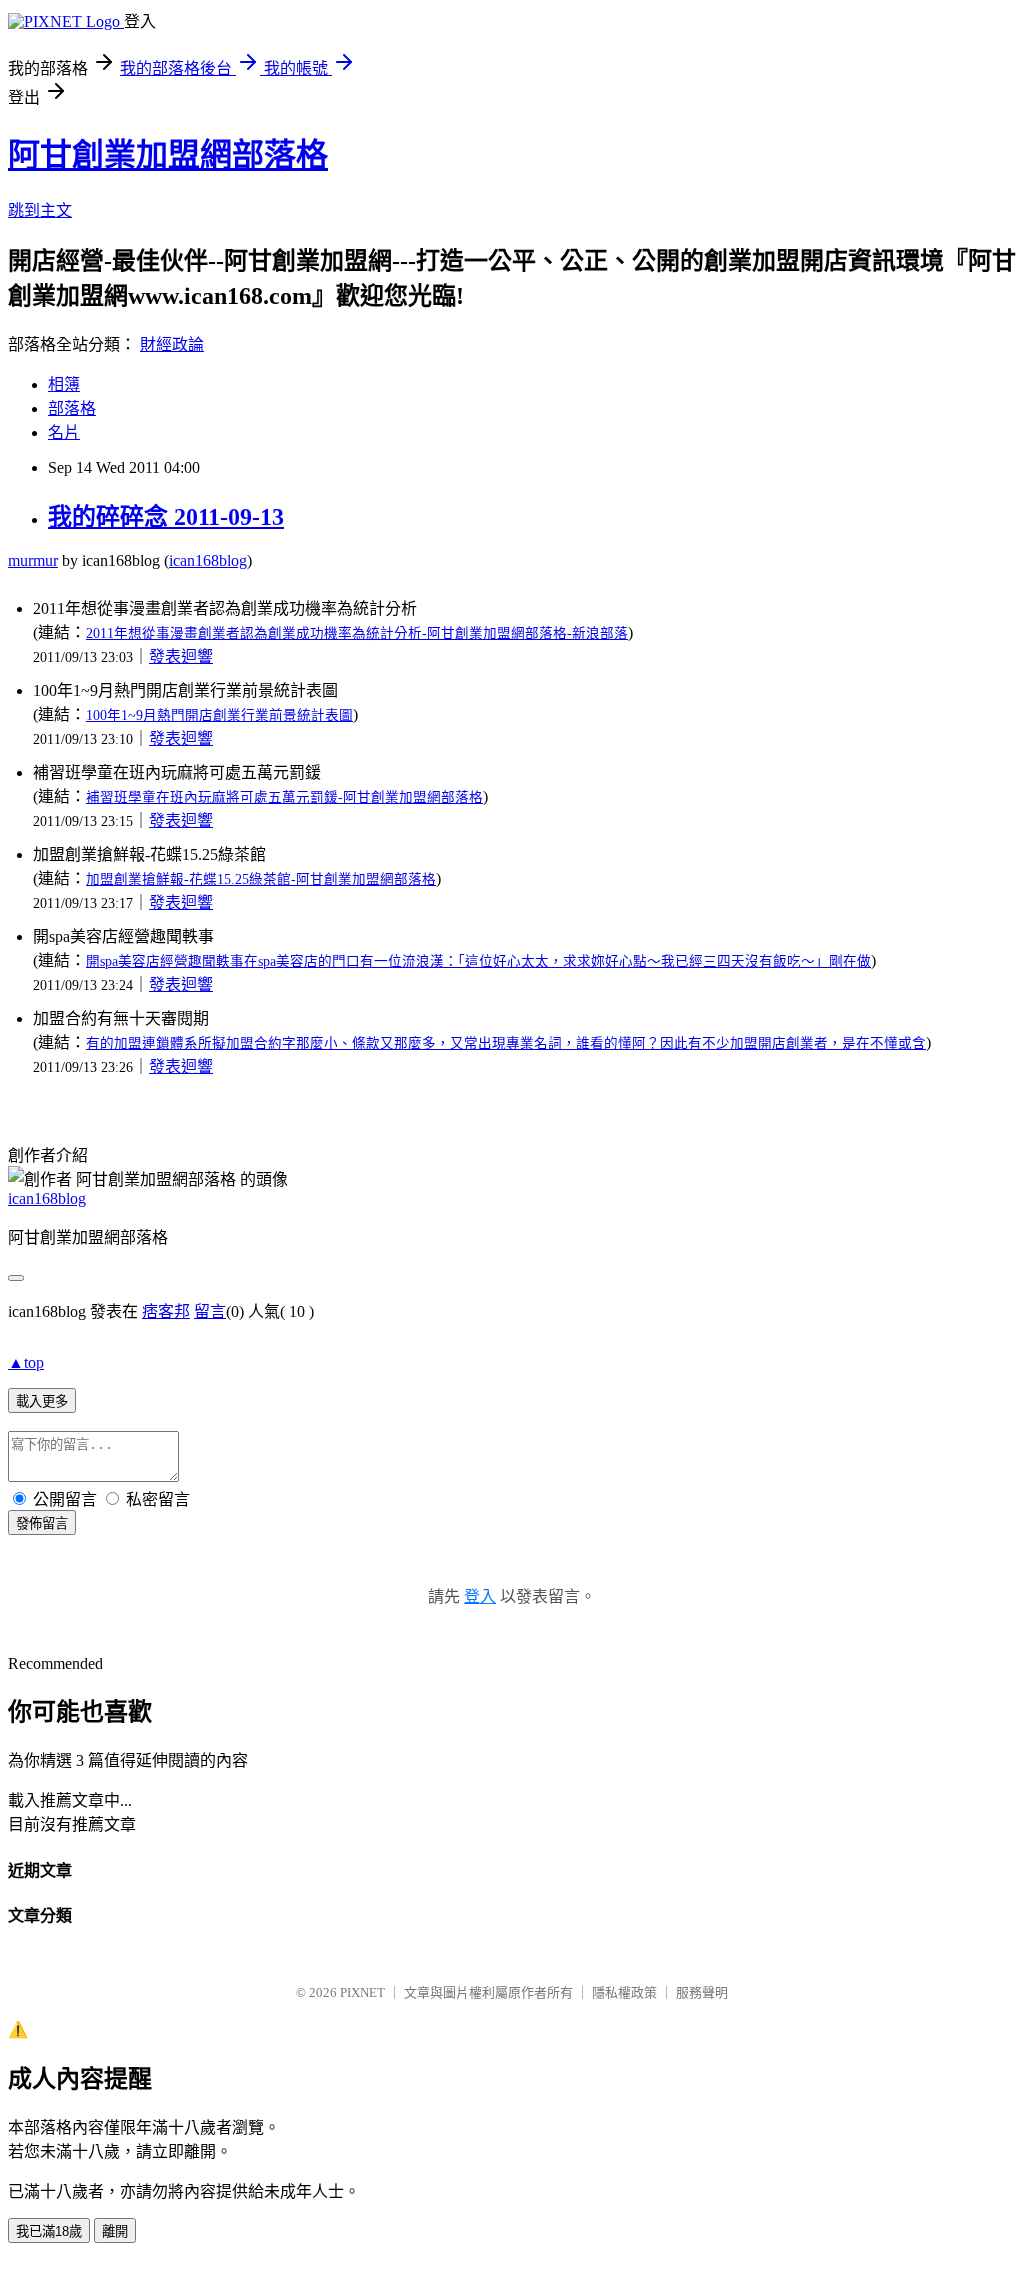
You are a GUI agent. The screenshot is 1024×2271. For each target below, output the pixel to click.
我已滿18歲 (49, 2231)
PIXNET (362, 1992)
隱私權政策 (624, 1992)
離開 (115, 2231)
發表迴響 (181, 656)
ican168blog (208, 560)
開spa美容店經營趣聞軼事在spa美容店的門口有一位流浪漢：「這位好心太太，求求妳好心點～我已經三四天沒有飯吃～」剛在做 (478, 961)
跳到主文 (40, 210)
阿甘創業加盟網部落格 (168, 155)
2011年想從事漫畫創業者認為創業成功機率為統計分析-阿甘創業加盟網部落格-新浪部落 (357, 633)
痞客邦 (166, 1311)
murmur (33, 560)
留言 (210, 1311)
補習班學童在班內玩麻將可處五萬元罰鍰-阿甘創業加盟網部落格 (284, 797)
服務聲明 (702, 1992)
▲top (26, 1362)
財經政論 (172, 344)
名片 (64, 432)
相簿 (64, 384)
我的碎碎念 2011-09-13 (166, 517)
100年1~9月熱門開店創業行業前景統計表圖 (219, 715)
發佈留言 (42, 1523)
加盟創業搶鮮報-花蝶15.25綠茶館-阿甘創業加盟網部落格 (261, 879)
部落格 (72, 408)
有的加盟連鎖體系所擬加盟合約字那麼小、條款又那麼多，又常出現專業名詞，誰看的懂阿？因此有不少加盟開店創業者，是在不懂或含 (506, 1043)
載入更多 (42, 1401)
